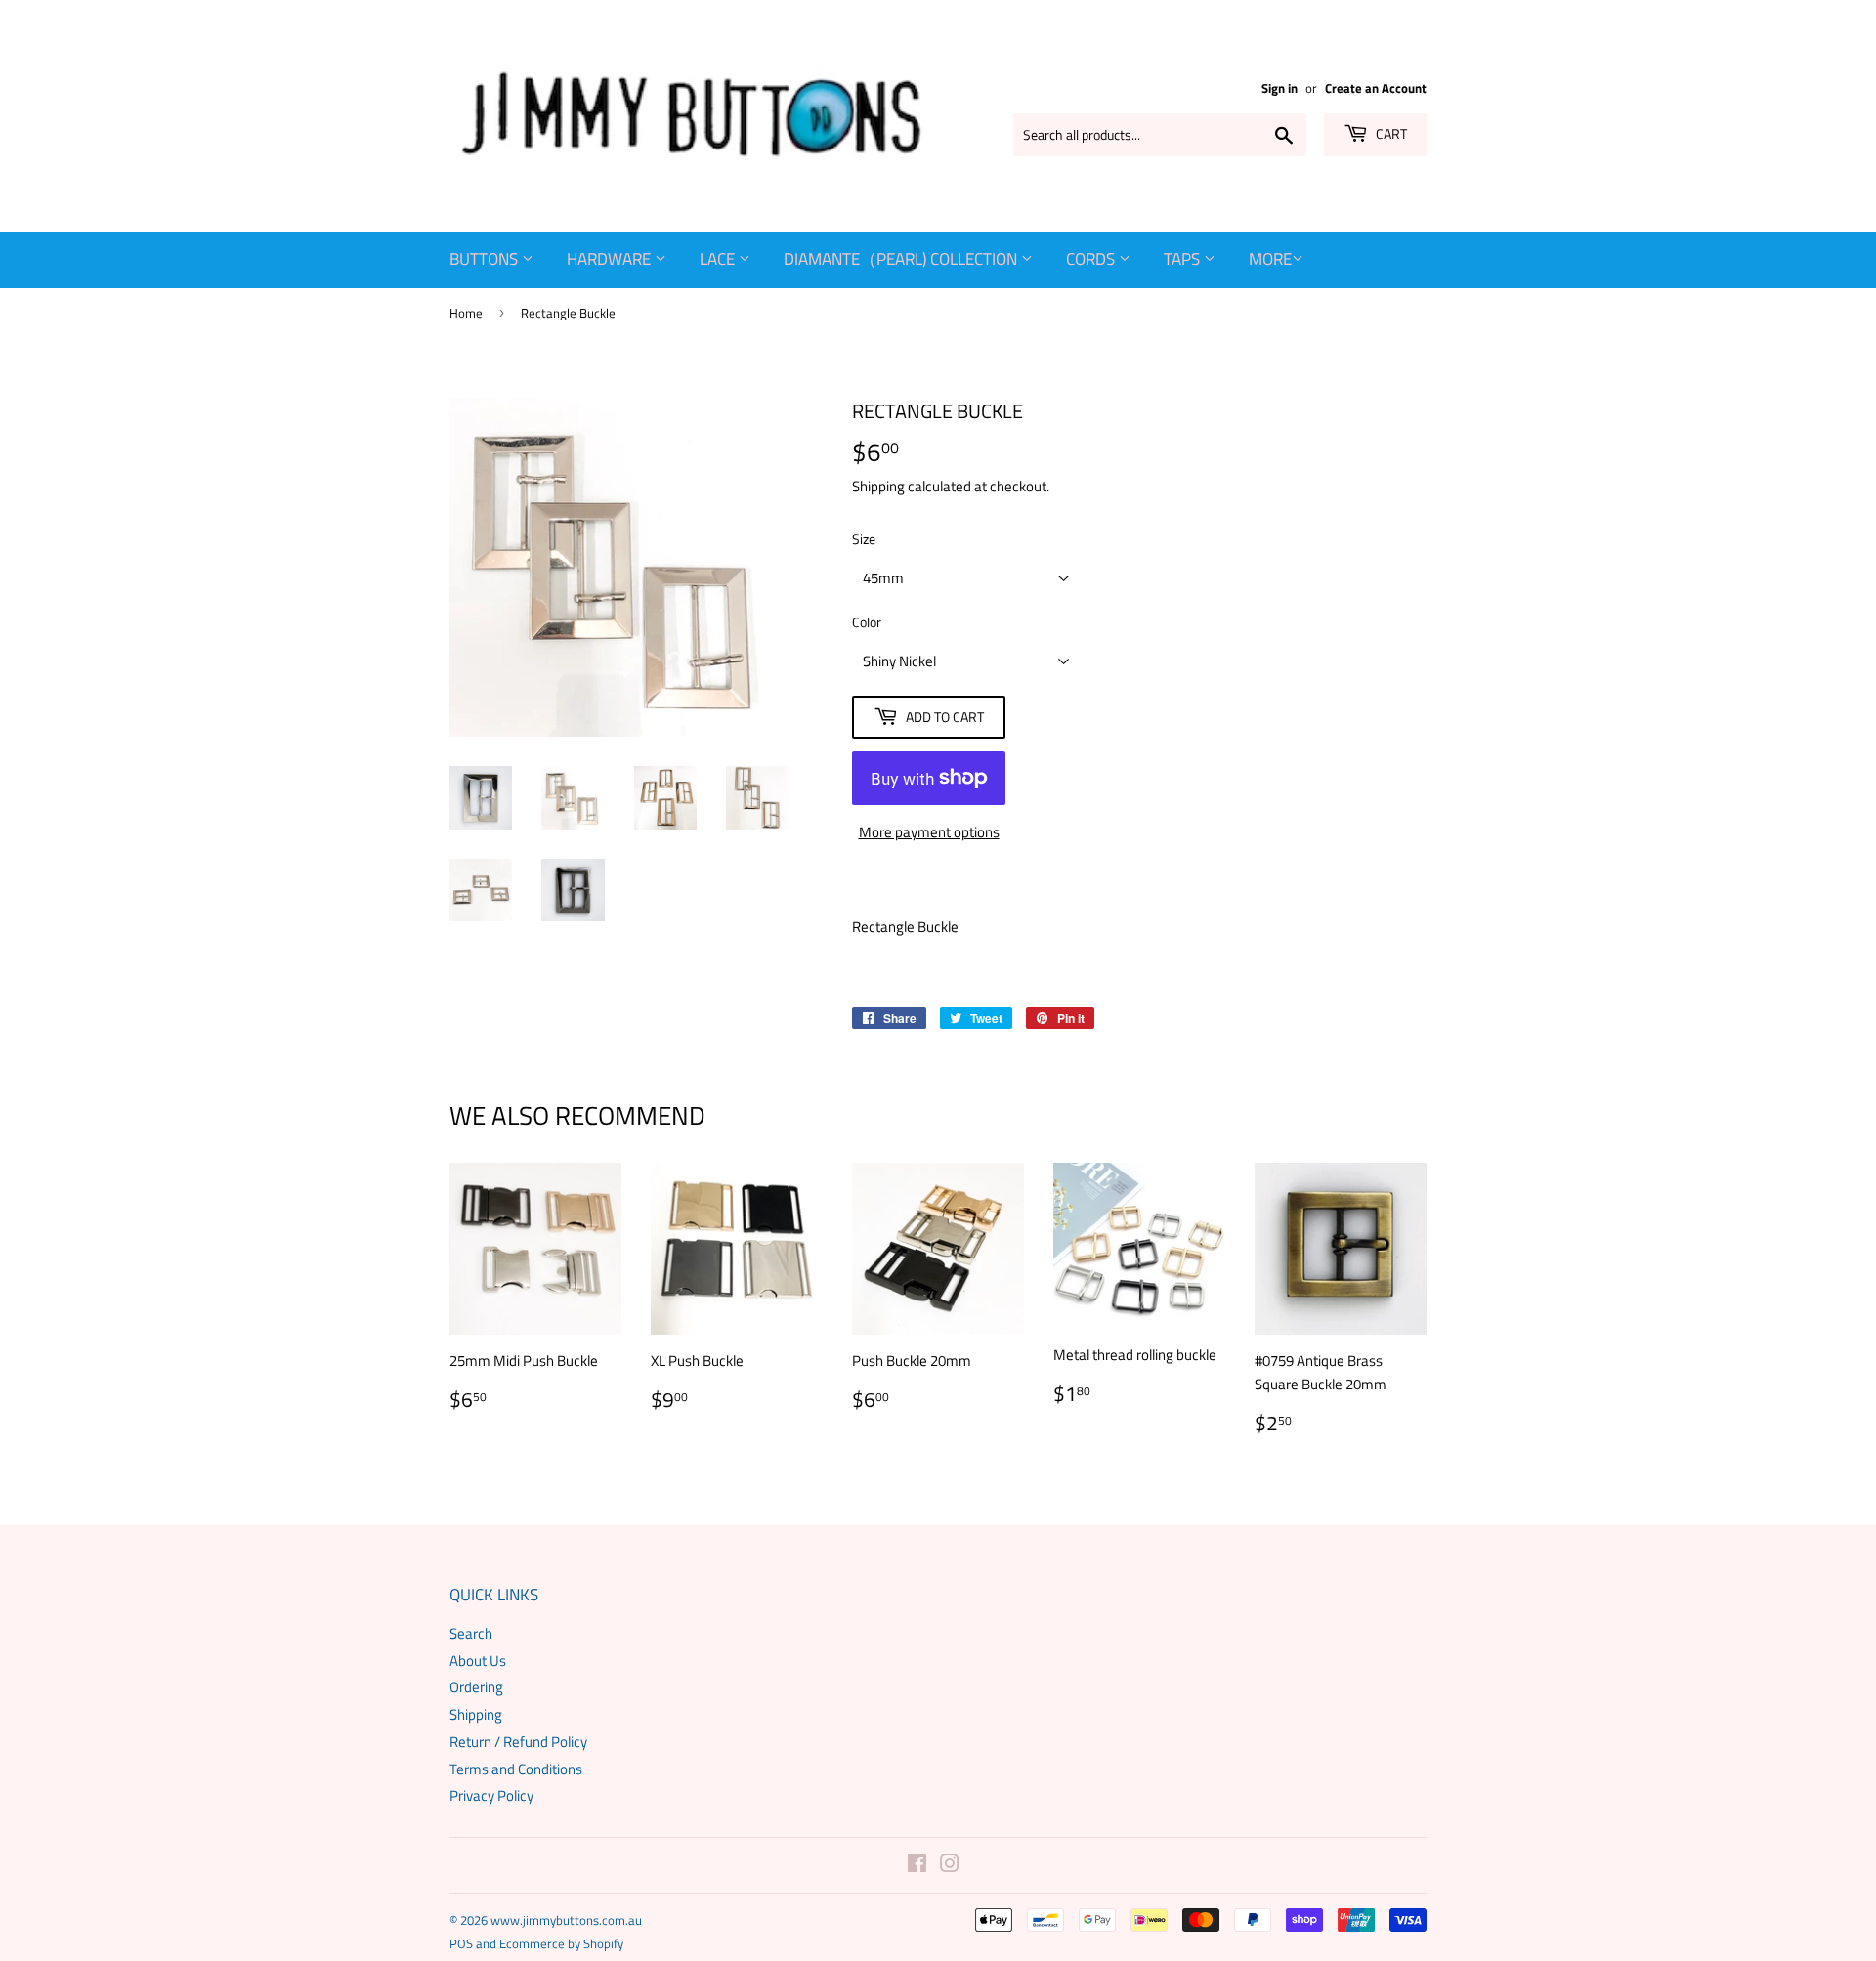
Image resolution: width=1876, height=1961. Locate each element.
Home (466, 313)
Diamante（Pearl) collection (902, 259)
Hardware (611, 259)
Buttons (486, 259)
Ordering (476, 1687)
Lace (719, 259)
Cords (1092, 259)
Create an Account (1376, 88)
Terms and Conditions (516, 1769)
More (1270, 259)
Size (864, 539)
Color (867, 622)
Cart (1390, 133)
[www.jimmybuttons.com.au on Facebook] (917, 1866)
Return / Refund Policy (518, 1742)
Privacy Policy (491, 1795)
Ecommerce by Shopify (561, 1943)
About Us (478, 1661)
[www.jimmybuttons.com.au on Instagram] (950, 1866)
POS (461, 1943)
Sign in (1279, 88)
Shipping (878, 486)
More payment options (929, 832)
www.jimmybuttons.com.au (566, 1920)
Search (471, 1633)
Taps (1184, 259)
